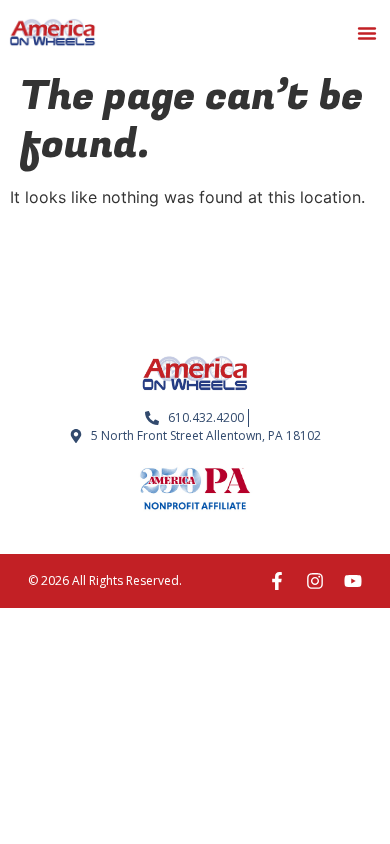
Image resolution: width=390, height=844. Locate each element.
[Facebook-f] (277, 581)
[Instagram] (315, 581)
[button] (367, 33)
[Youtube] (353, 581)
